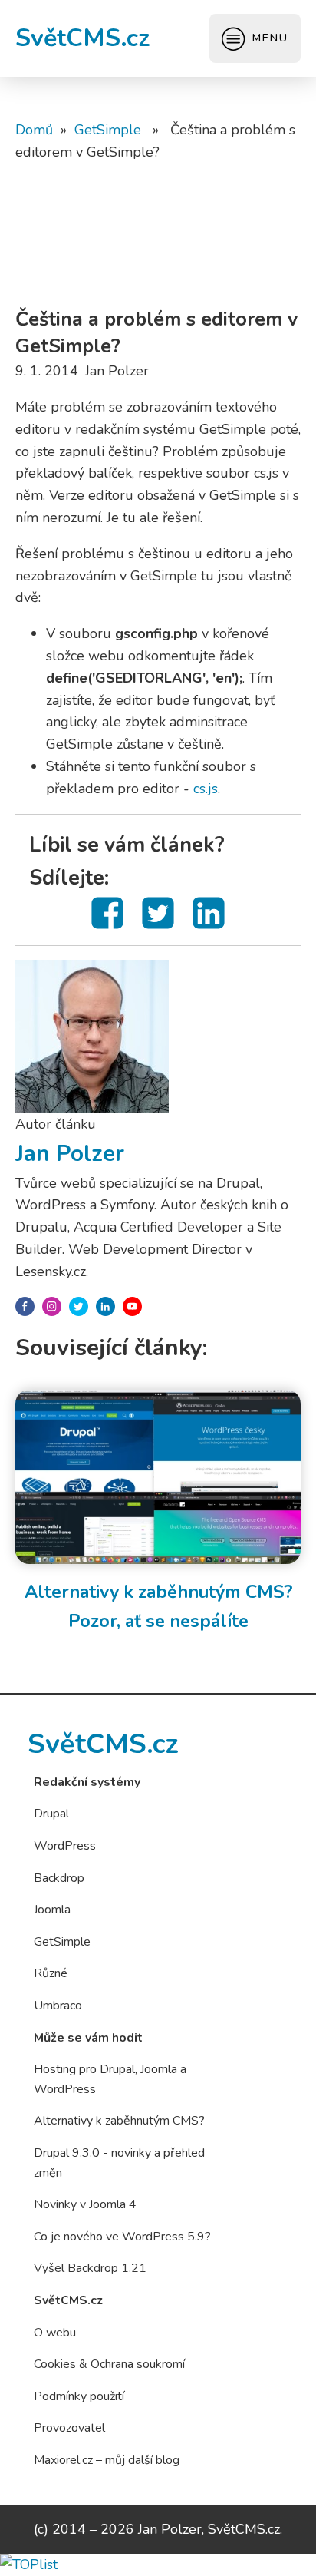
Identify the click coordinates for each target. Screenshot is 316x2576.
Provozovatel (69, 2428)
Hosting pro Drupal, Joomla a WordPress (110, 2079)
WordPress (65, 1846)
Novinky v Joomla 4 (85, 2204)
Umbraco (58, 2006)
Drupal (51, 1814)
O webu (55, 2333)
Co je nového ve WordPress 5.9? (122, 2237)
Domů (34, 130)
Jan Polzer (70, 1154)
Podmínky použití (79, 2396)
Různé (51, 1973)
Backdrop (59, 1878)
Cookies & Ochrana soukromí (109, 2364)
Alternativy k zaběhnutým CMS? (119, 2121)
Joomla (52, 1910)
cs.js (206, 789)
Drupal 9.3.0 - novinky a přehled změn (119, 2163)
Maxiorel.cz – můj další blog (107, 2460)
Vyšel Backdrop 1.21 (90, 2268)
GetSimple (108, 130)
